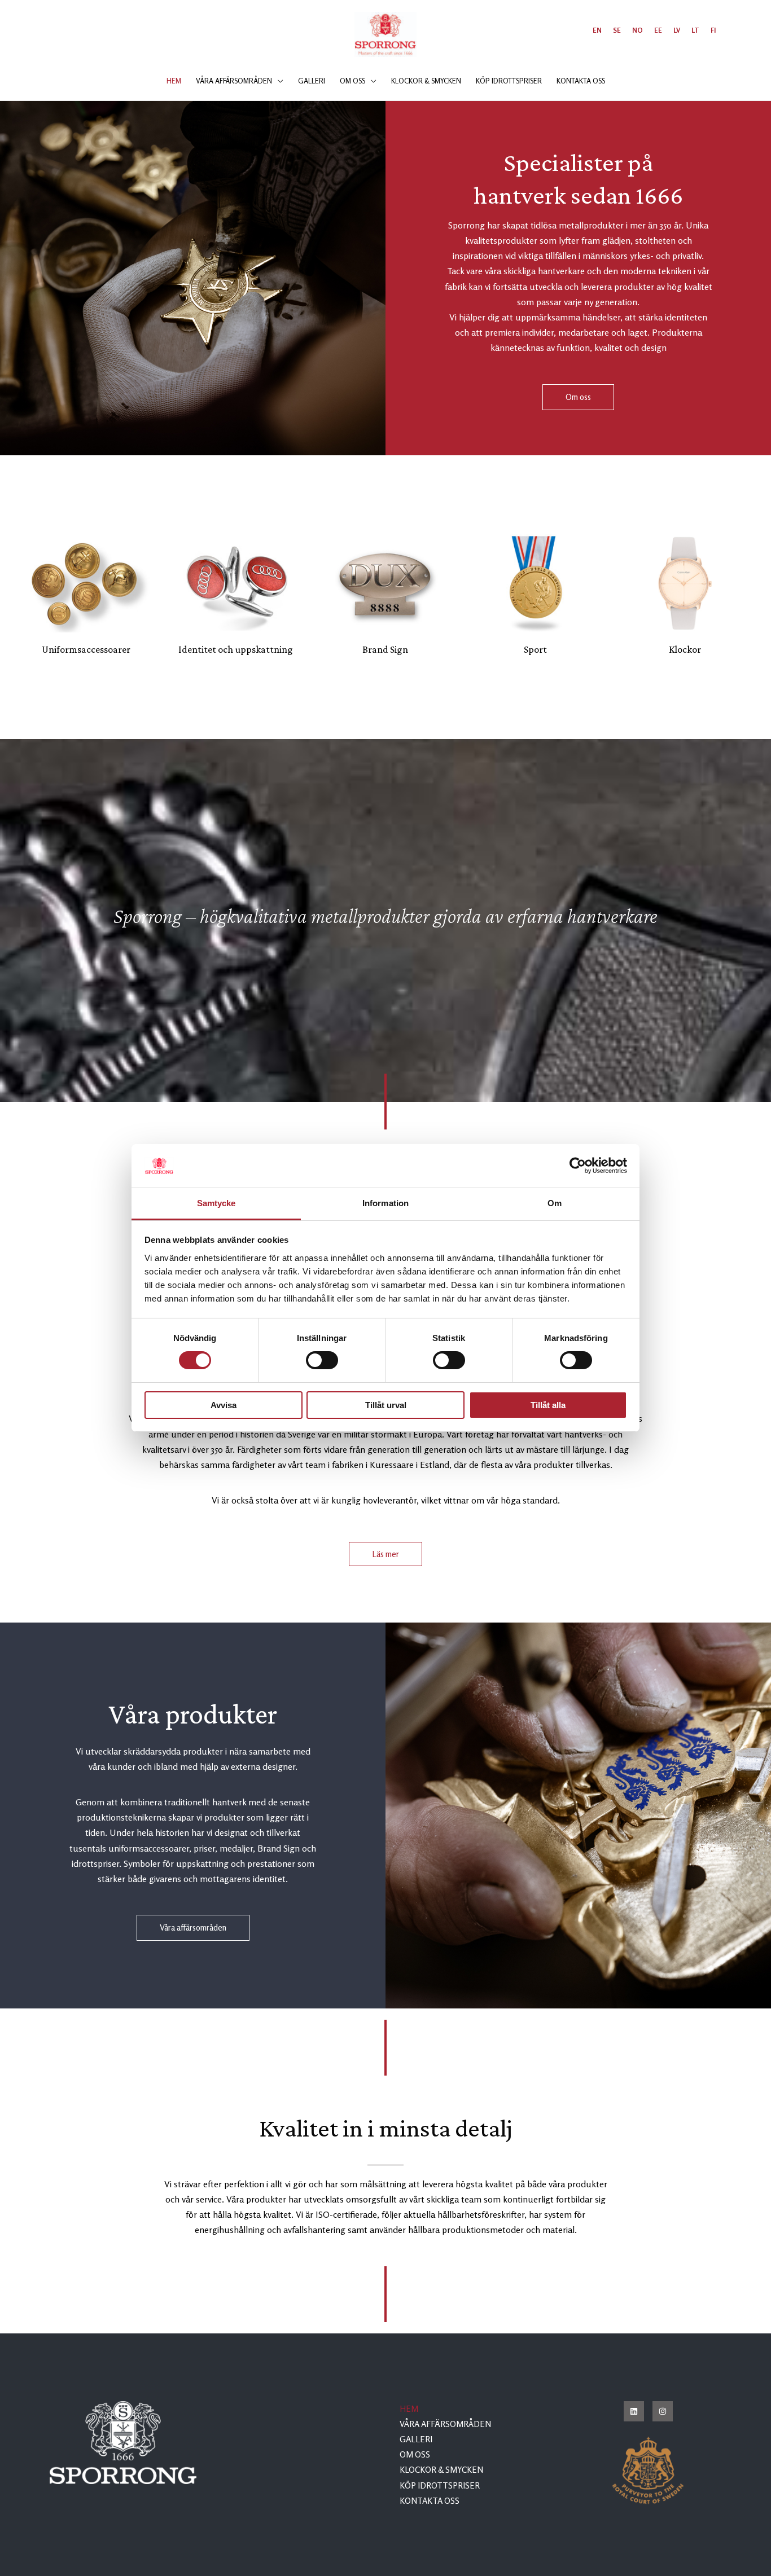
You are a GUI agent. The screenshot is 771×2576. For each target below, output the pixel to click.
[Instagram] (663, 2411)
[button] (278, 81)
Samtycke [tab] (216, 1203)
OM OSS (415, 2454)
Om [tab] (555, 1203)
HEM (409, 2409)
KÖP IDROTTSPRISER (440, 2485)
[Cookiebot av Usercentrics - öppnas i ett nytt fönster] (578, 1166)
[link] (597, 30)
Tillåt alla (548, 1405)
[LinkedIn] (634, 2411)
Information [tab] (385, 1203)
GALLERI (416, 2439)
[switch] (322, 1360)
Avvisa (224, 1405)
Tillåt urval (386, 1405)
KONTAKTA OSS (430, 2501)
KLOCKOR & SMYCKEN (441, 2470)
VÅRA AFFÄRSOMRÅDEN (445, 2424)
